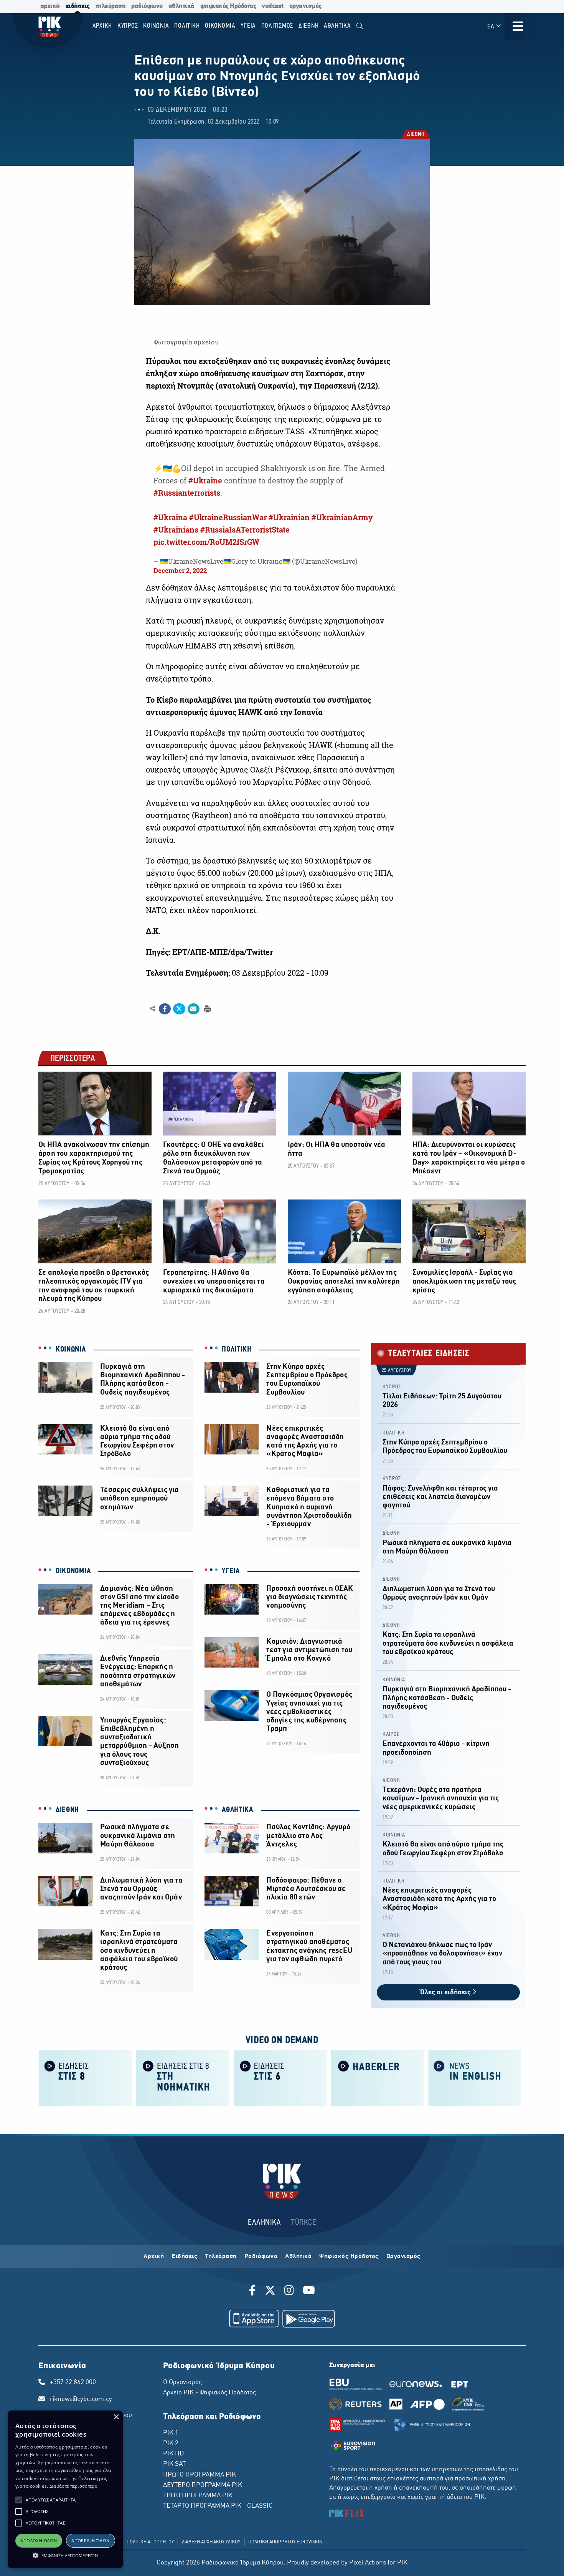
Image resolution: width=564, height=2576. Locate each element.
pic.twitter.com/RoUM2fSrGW (206, 542)
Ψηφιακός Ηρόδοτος (349, 2257)
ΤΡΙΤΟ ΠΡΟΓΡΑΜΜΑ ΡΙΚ (198, 2496)
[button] (19, 2500)
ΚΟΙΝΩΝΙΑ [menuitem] (156, 26)
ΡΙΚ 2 (171, 2444)
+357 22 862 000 (73, 2382)
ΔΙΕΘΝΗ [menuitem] (309, 26)
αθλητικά (181, 6)
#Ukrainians (176, 530)
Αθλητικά (298, 2257)
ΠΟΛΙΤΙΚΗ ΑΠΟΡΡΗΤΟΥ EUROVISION (285, 2542)
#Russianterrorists (187, 493)
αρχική (50, 6)
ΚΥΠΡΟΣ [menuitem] (128, 26)
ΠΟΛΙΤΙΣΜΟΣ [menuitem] (277, 26)
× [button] (116, 2417)
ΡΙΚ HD (173, 2454)
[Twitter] (270, 2291)
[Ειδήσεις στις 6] (280, 2077)
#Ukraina (170, 518)
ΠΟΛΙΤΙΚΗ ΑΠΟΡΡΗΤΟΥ (150, 2542)
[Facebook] (254, 2291)
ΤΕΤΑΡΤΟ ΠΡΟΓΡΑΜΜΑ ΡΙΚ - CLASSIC (218, 2506)
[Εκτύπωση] (207, 1008)
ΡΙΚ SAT (174, 2464)
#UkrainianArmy (342, 518)
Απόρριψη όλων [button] (90, 2540)
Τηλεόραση (221, 2257)
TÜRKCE (304, 2223)
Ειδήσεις (184, 2257)
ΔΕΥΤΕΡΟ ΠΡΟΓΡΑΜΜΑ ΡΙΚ (203, 2485)
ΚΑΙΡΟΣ (391, 1735)
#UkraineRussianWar (228, 518)
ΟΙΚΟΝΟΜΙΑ (73, 1571)
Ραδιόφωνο (261, 2257)
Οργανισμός (403, 2257)
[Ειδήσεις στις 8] (85, 2077)
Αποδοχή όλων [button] (39, 2540)
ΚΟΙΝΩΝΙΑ (71, 1350)
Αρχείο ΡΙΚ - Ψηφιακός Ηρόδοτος (209, 2393)
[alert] (65, 2489)
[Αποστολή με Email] (194, 1009)
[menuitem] (360, 26)
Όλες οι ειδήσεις (446, 1993)
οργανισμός (305, 6)
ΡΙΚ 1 (171, 2433)
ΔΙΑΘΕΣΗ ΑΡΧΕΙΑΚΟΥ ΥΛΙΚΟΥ (211, 2542)
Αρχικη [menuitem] (102, 26)
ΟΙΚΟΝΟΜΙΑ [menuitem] (220, 26)
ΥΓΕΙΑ (231, 1571)
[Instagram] (289, 2291)
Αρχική (154, 2257)
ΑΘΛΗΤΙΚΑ (237, 1810)
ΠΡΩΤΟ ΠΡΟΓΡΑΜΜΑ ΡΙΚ (200, 2475)
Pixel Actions (368, 2563)
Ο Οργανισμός (182, 2382)
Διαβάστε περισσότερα (73, 2486)
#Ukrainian (289, 518)
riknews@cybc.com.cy (81, 2399)
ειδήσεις (78, 6)
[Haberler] (378, 2077)
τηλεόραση (111, 6)
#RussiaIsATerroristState (245, 530)
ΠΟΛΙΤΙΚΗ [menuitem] (187, 26)
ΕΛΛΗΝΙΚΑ (264, 2223)
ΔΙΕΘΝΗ (415, 135)
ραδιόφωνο (147, 6)
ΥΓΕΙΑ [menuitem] (248, 26)
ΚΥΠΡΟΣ (392, 1387)
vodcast (273, 6)
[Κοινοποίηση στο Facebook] (165, 1009)
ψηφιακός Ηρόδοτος (228, 6)
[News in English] (475, 2077)
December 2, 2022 (180, 570)
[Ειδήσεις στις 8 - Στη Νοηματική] (183, 2077)
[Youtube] (309, 2291)
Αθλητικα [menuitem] (337, 26)
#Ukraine (205, 481)
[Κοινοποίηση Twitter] (179, 1009)
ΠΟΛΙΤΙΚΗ (237, 1350)
